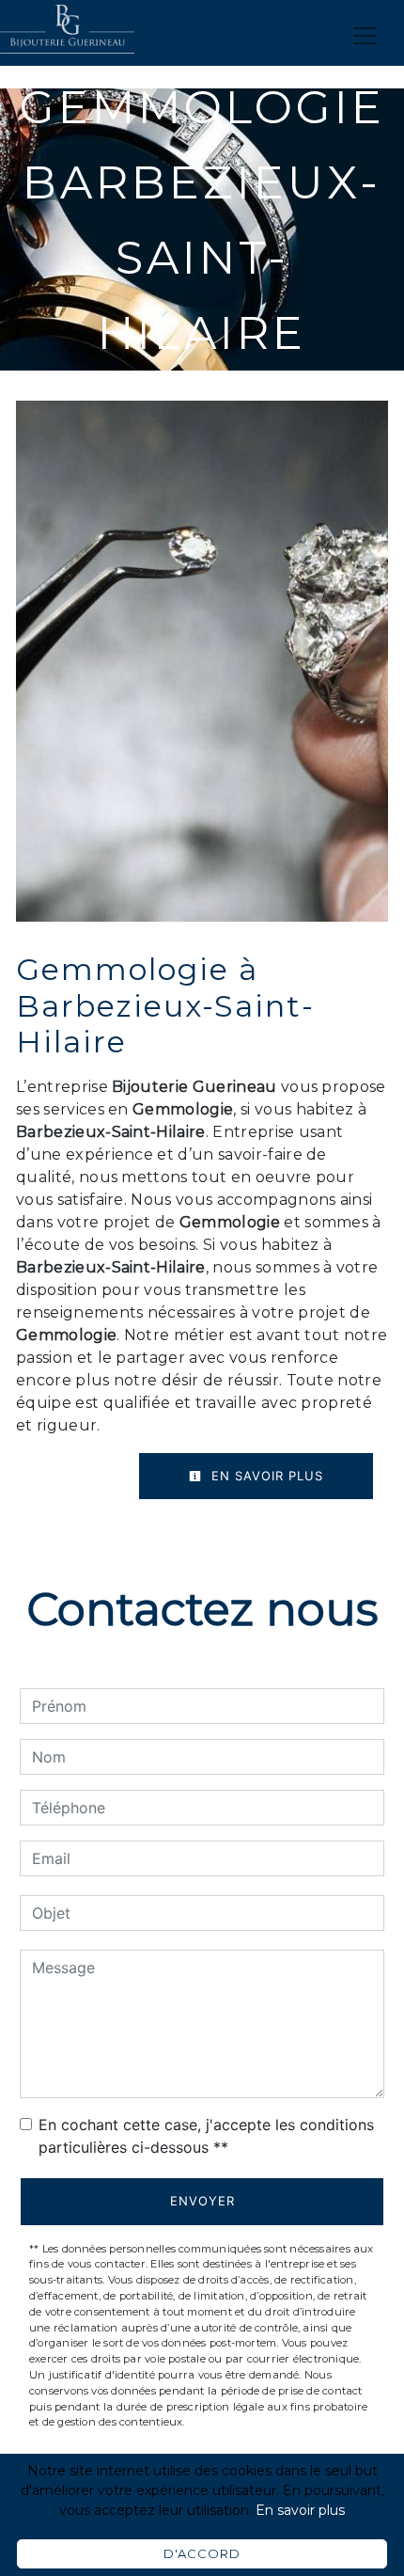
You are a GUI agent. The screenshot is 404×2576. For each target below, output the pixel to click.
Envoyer (202, 2201)
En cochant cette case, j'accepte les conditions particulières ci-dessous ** (206, 2136)
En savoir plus (265, 1476)
